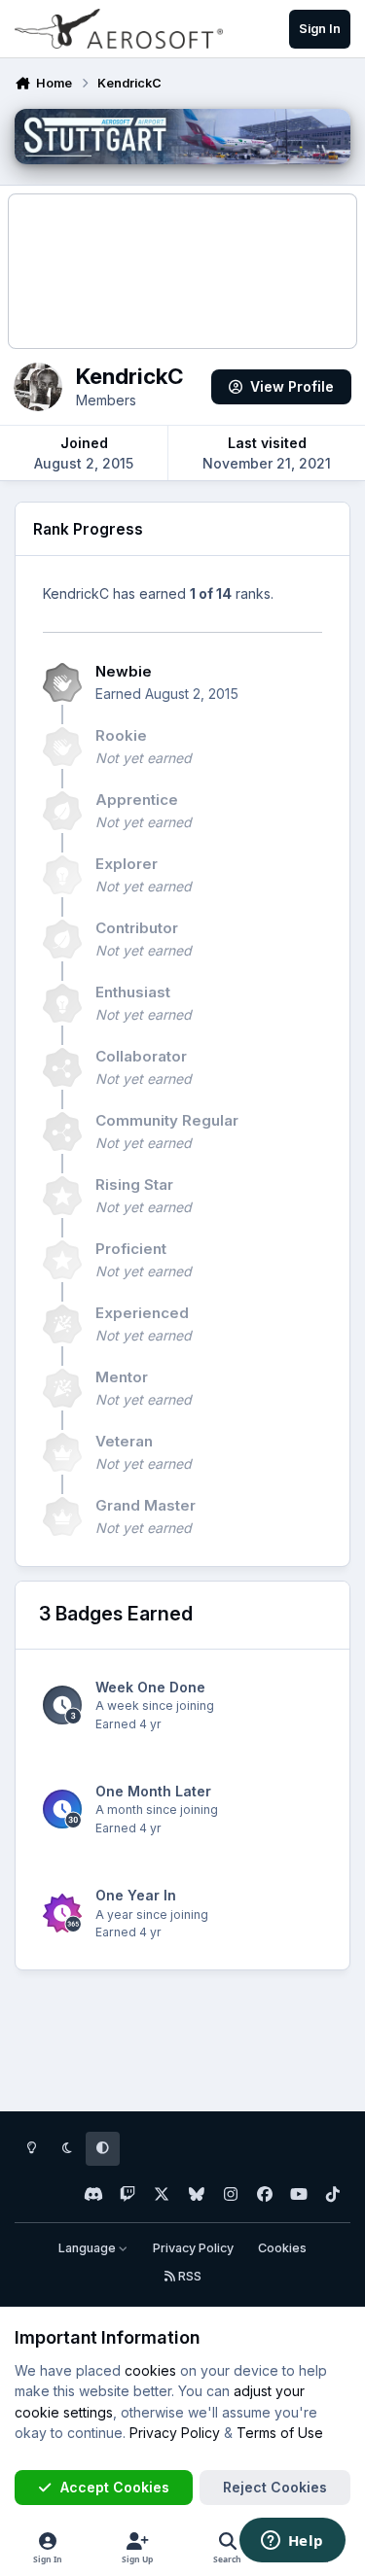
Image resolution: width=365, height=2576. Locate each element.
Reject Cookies (275, 2487)
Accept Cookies (115, 2487)
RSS (188, 2276)
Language (89, 2248)
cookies (150, 2370)
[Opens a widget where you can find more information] (292, 2542)
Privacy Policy (193, 2248)
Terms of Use (280, 2433)
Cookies (282, 2248)
